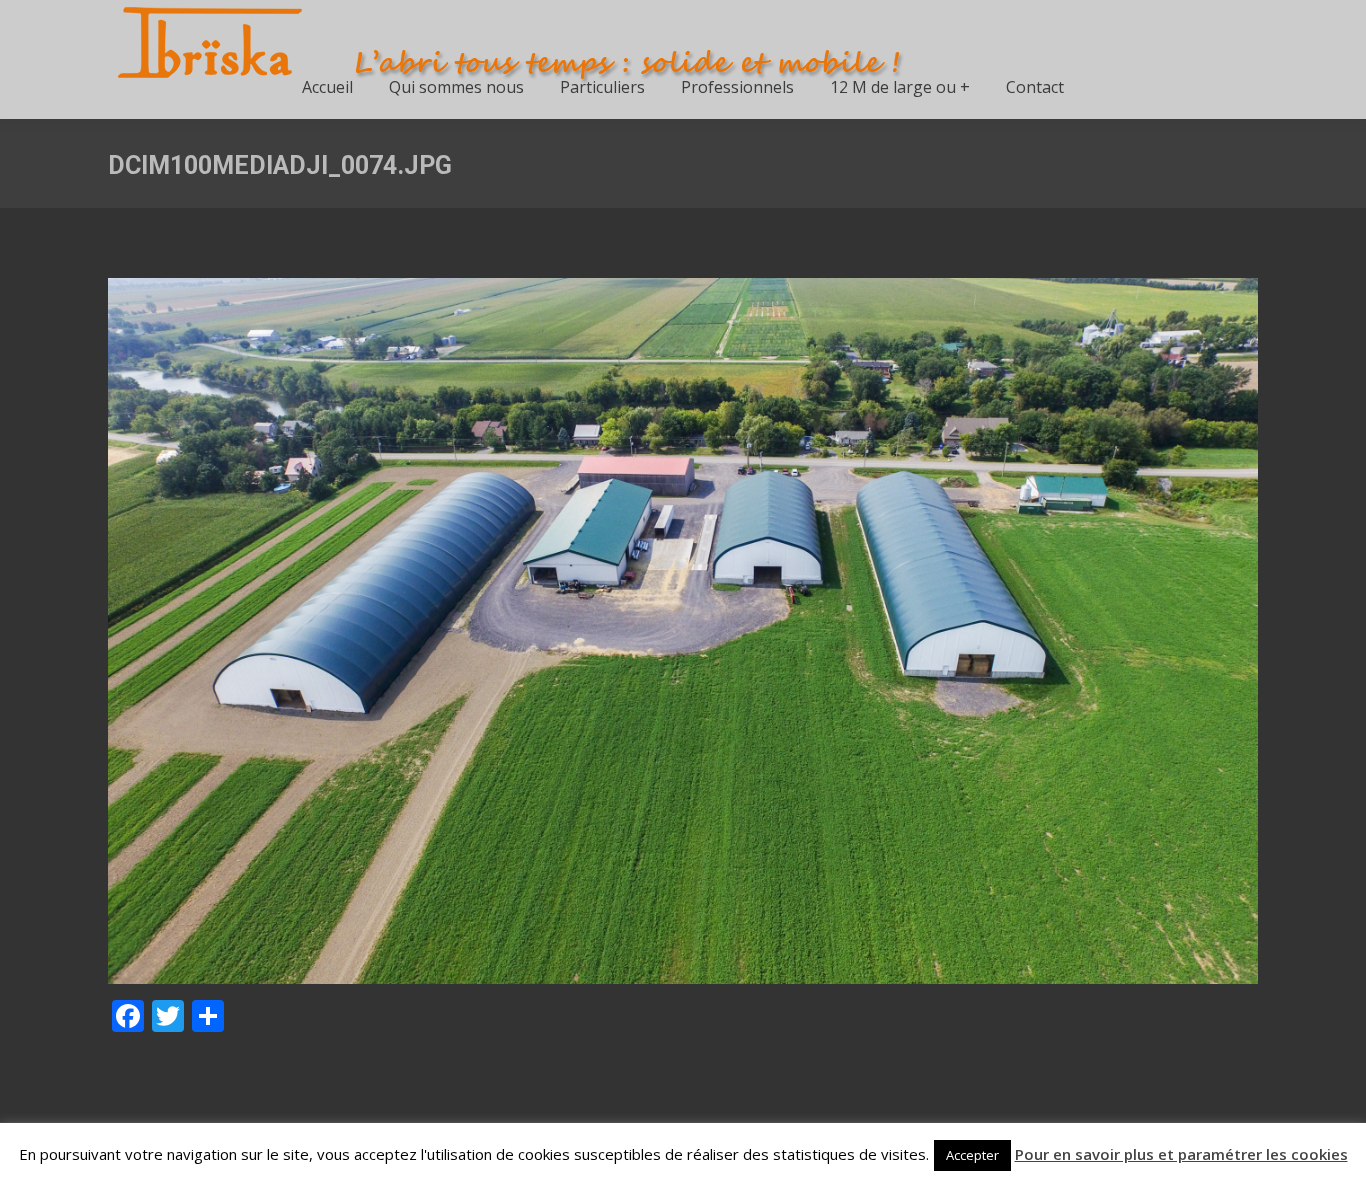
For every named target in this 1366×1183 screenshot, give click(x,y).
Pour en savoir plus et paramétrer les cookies (1181, 1154)
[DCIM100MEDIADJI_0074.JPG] (683, 631)
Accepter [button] (972, 1155)
